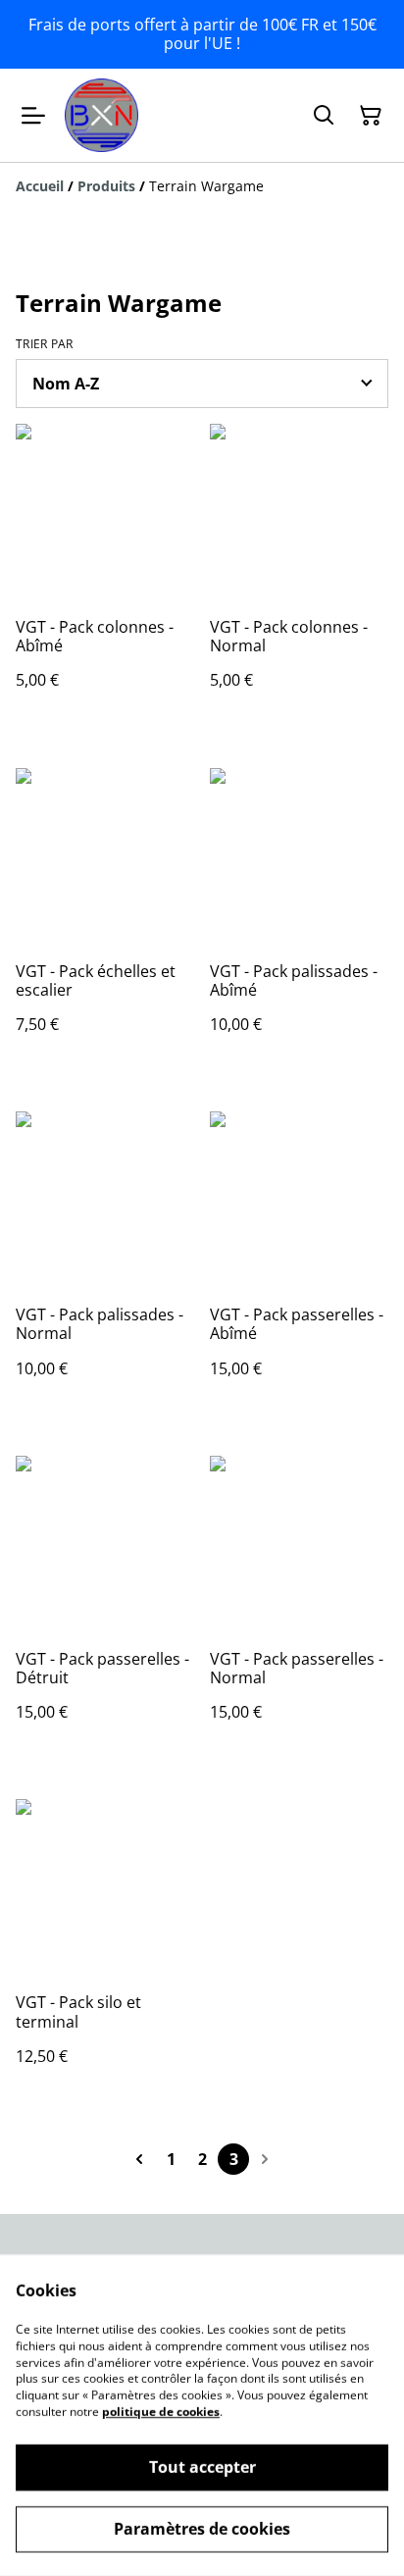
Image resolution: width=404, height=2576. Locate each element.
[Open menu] (33, 116)
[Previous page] (139, 2159)
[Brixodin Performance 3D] (101, 115)
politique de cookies (161, 2412)
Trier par (45, 344)
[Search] (324, 116)
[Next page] (265, 2159)
